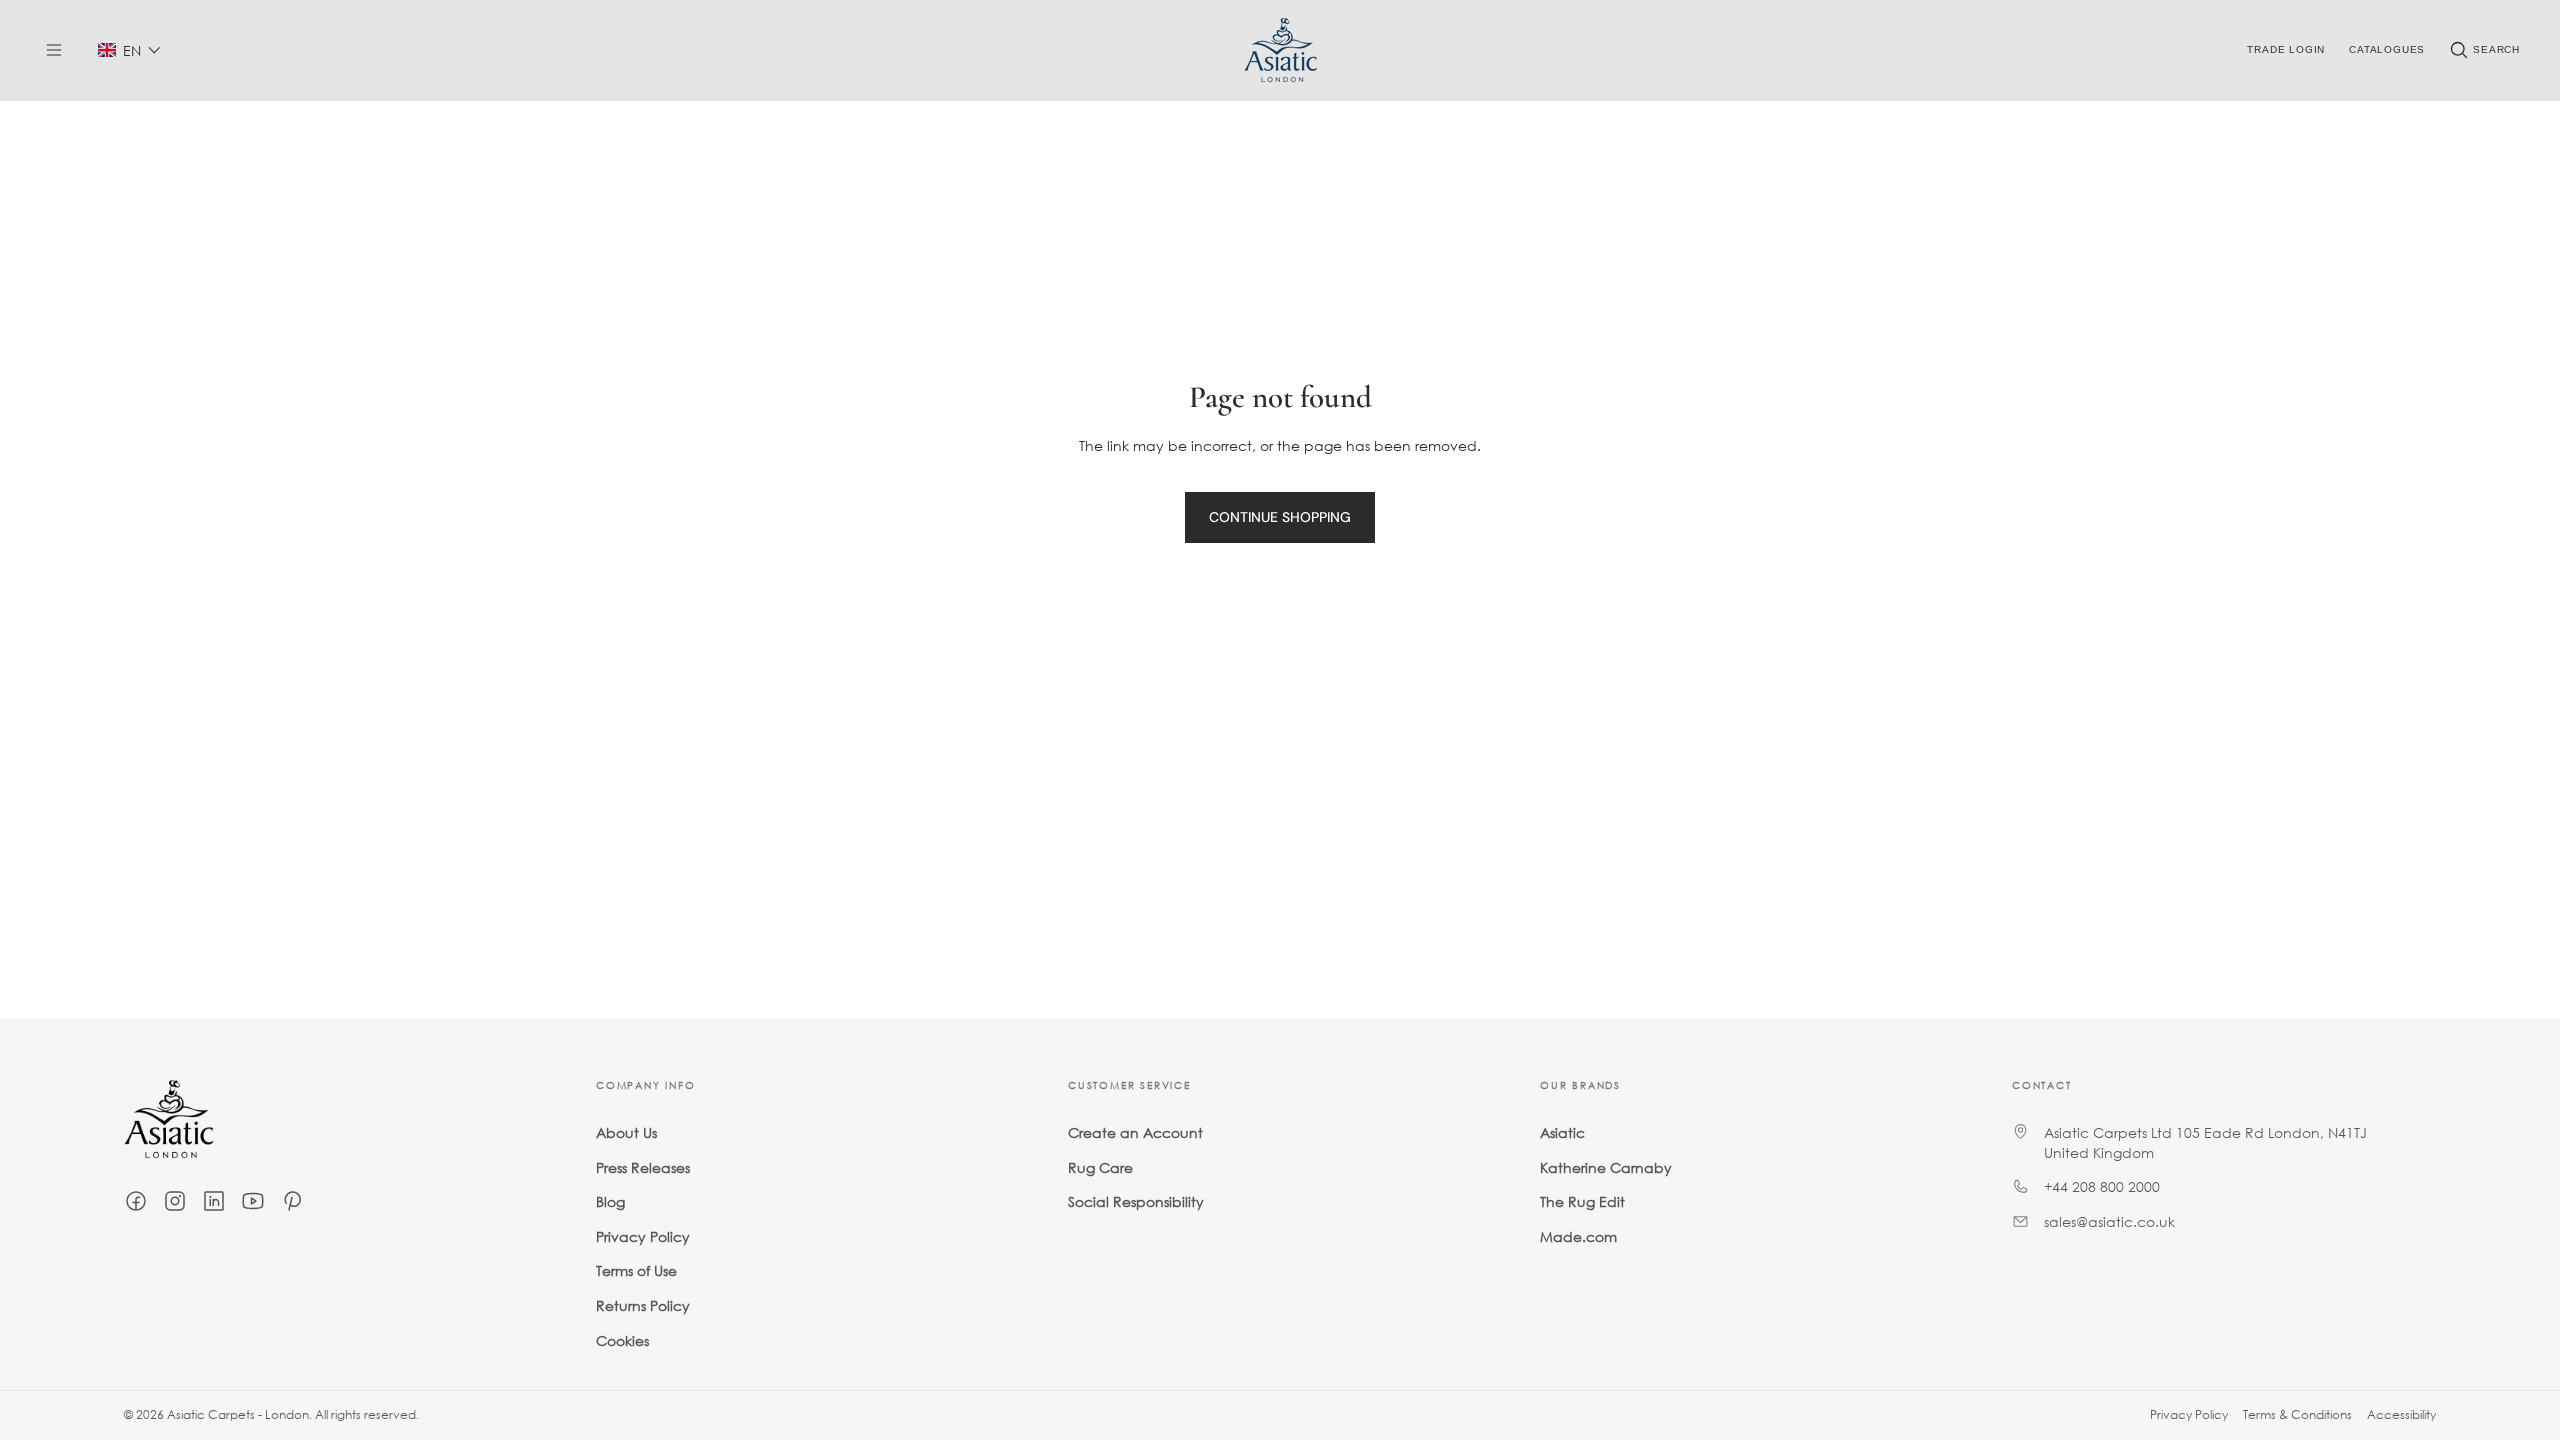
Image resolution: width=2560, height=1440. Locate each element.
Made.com (1578, 1236)
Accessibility (2401, 1414)
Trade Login (2286, 49)
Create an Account (1135, 1132)
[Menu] (54, 50)
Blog (610, 1201)
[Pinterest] (292, 1201)
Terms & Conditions (2297, 1414)
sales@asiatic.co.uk (2109, 1221)
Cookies (622, 1340)
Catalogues (2387, 49)
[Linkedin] (214, 1201)
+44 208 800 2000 (2102, 1186)
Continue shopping (1280, 517)
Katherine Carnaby (1606, 1167)
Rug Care (1100, 1167)
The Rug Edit (1582, 1201)
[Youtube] (253, 1201)
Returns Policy (643, 1305)
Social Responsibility (1136, 1201)
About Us (626, 1132)
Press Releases (643, 1167)
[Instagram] (175, 1201)
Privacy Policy (643, 1236)
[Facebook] (136, 1201)
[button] (129, 50)
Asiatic (1562, 1132)
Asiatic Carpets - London (238, 1414)
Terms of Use (636, 1270)
